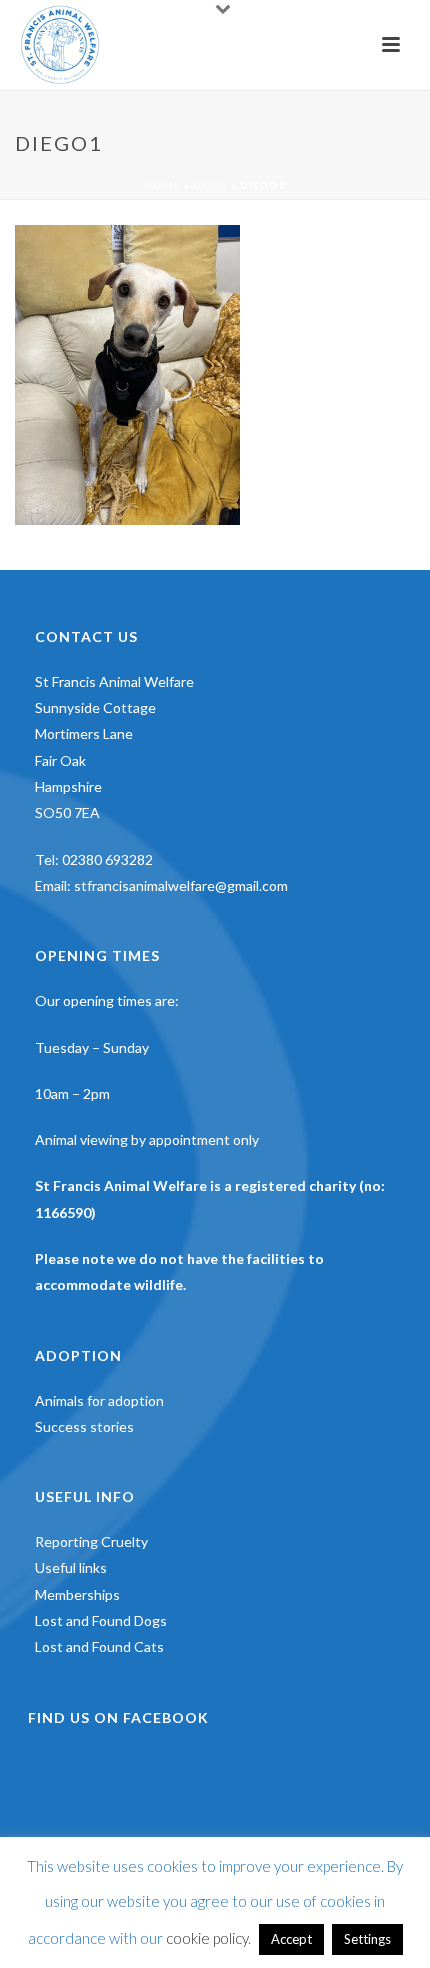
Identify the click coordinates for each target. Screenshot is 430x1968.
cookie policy (207, 1938)
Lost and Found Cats (99, 1646)
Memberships (77, 1594)
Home (162, 185)
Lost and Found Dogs (101, 1620)
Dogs (210, 185)
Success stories (84, 1426)
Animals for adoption (99, 1400)
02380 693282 (107, 859)
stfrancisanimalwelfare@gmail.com (181, 885)
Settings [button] (367, 1939)
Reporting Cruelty (91, 1541)
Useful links (71, 1567)
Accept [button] (291, 1939)
